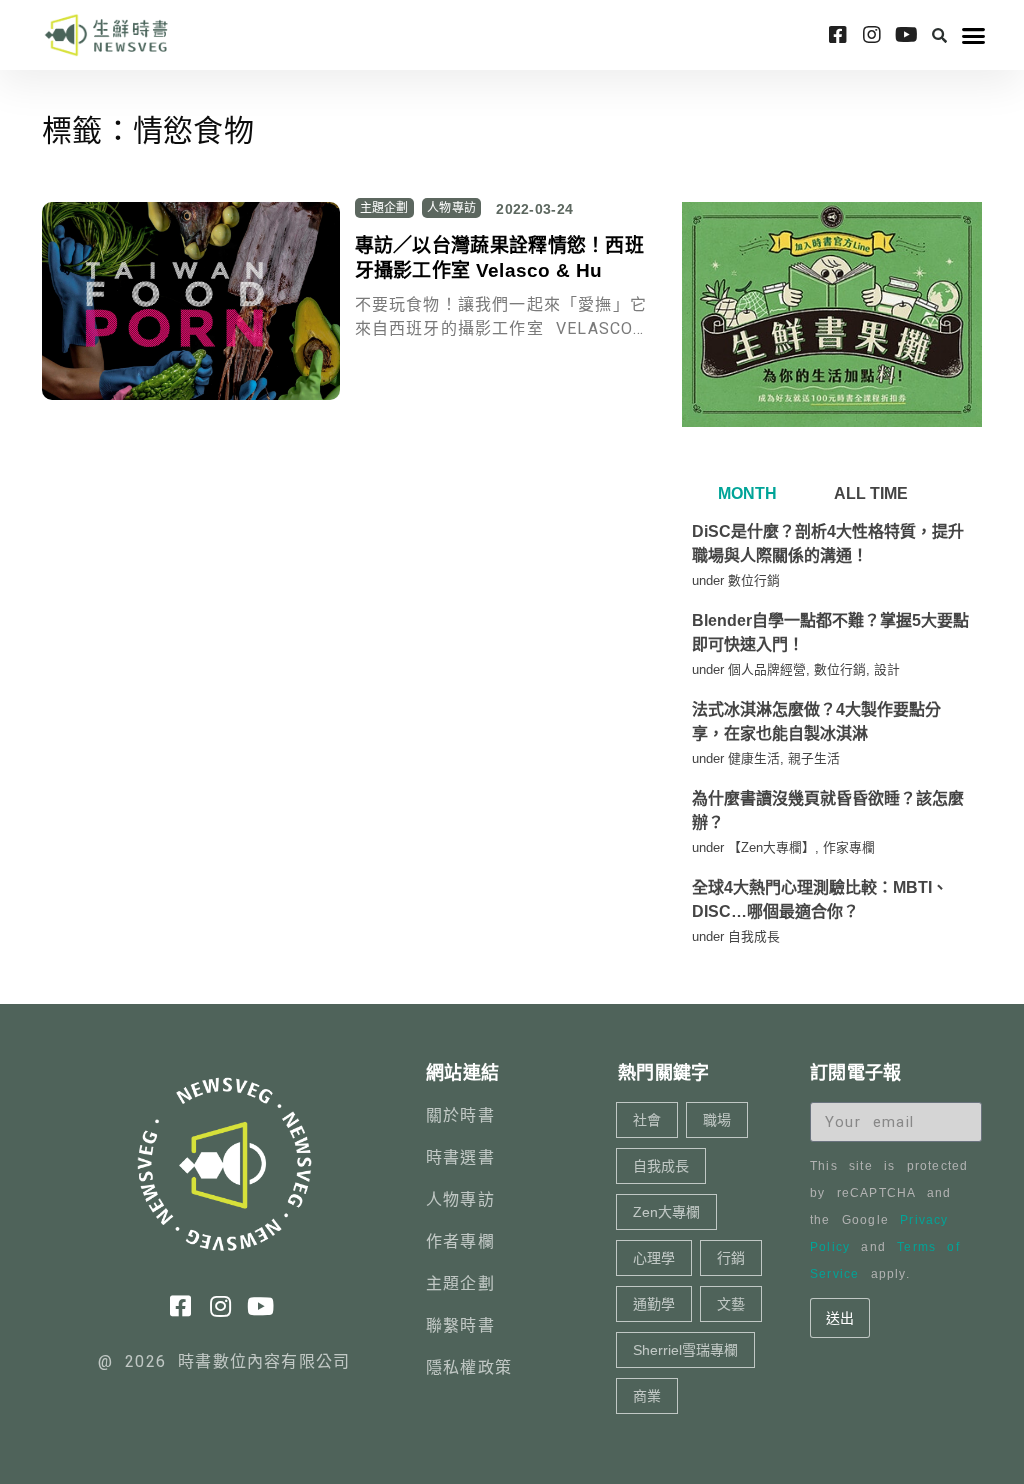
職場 (717, 1120)
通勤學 (654, 1304)
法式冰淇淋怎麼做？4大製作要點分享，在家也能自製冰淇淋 (816, 721)
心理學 (654, 1258)
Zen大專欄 (666, 1212)
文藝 (731, 1304)
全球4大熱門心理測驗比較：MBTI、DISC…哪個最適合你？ (820, 899)
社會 (647, 1120)
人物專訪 (451, 208)
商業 (647, 1396)
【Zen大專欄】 (771, 847)
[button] (940, 35)
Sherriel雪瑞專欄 (685, 1350)
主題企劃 (384, 208)
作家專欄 (849, 847)
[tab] (745, 494)
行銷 (731, 1258)
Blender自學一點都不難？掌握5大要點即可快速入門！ (830, 632)
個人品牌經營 (767, 669)
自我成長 (754, 936)
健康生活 (754, 758)
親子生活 (814, 758)
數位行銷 (754, 580)
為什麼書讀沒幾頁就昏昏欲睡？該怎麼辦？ (828, 810)
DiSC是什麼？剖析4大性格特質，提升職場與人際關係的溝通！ (828, 543)
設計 (887, 669)
